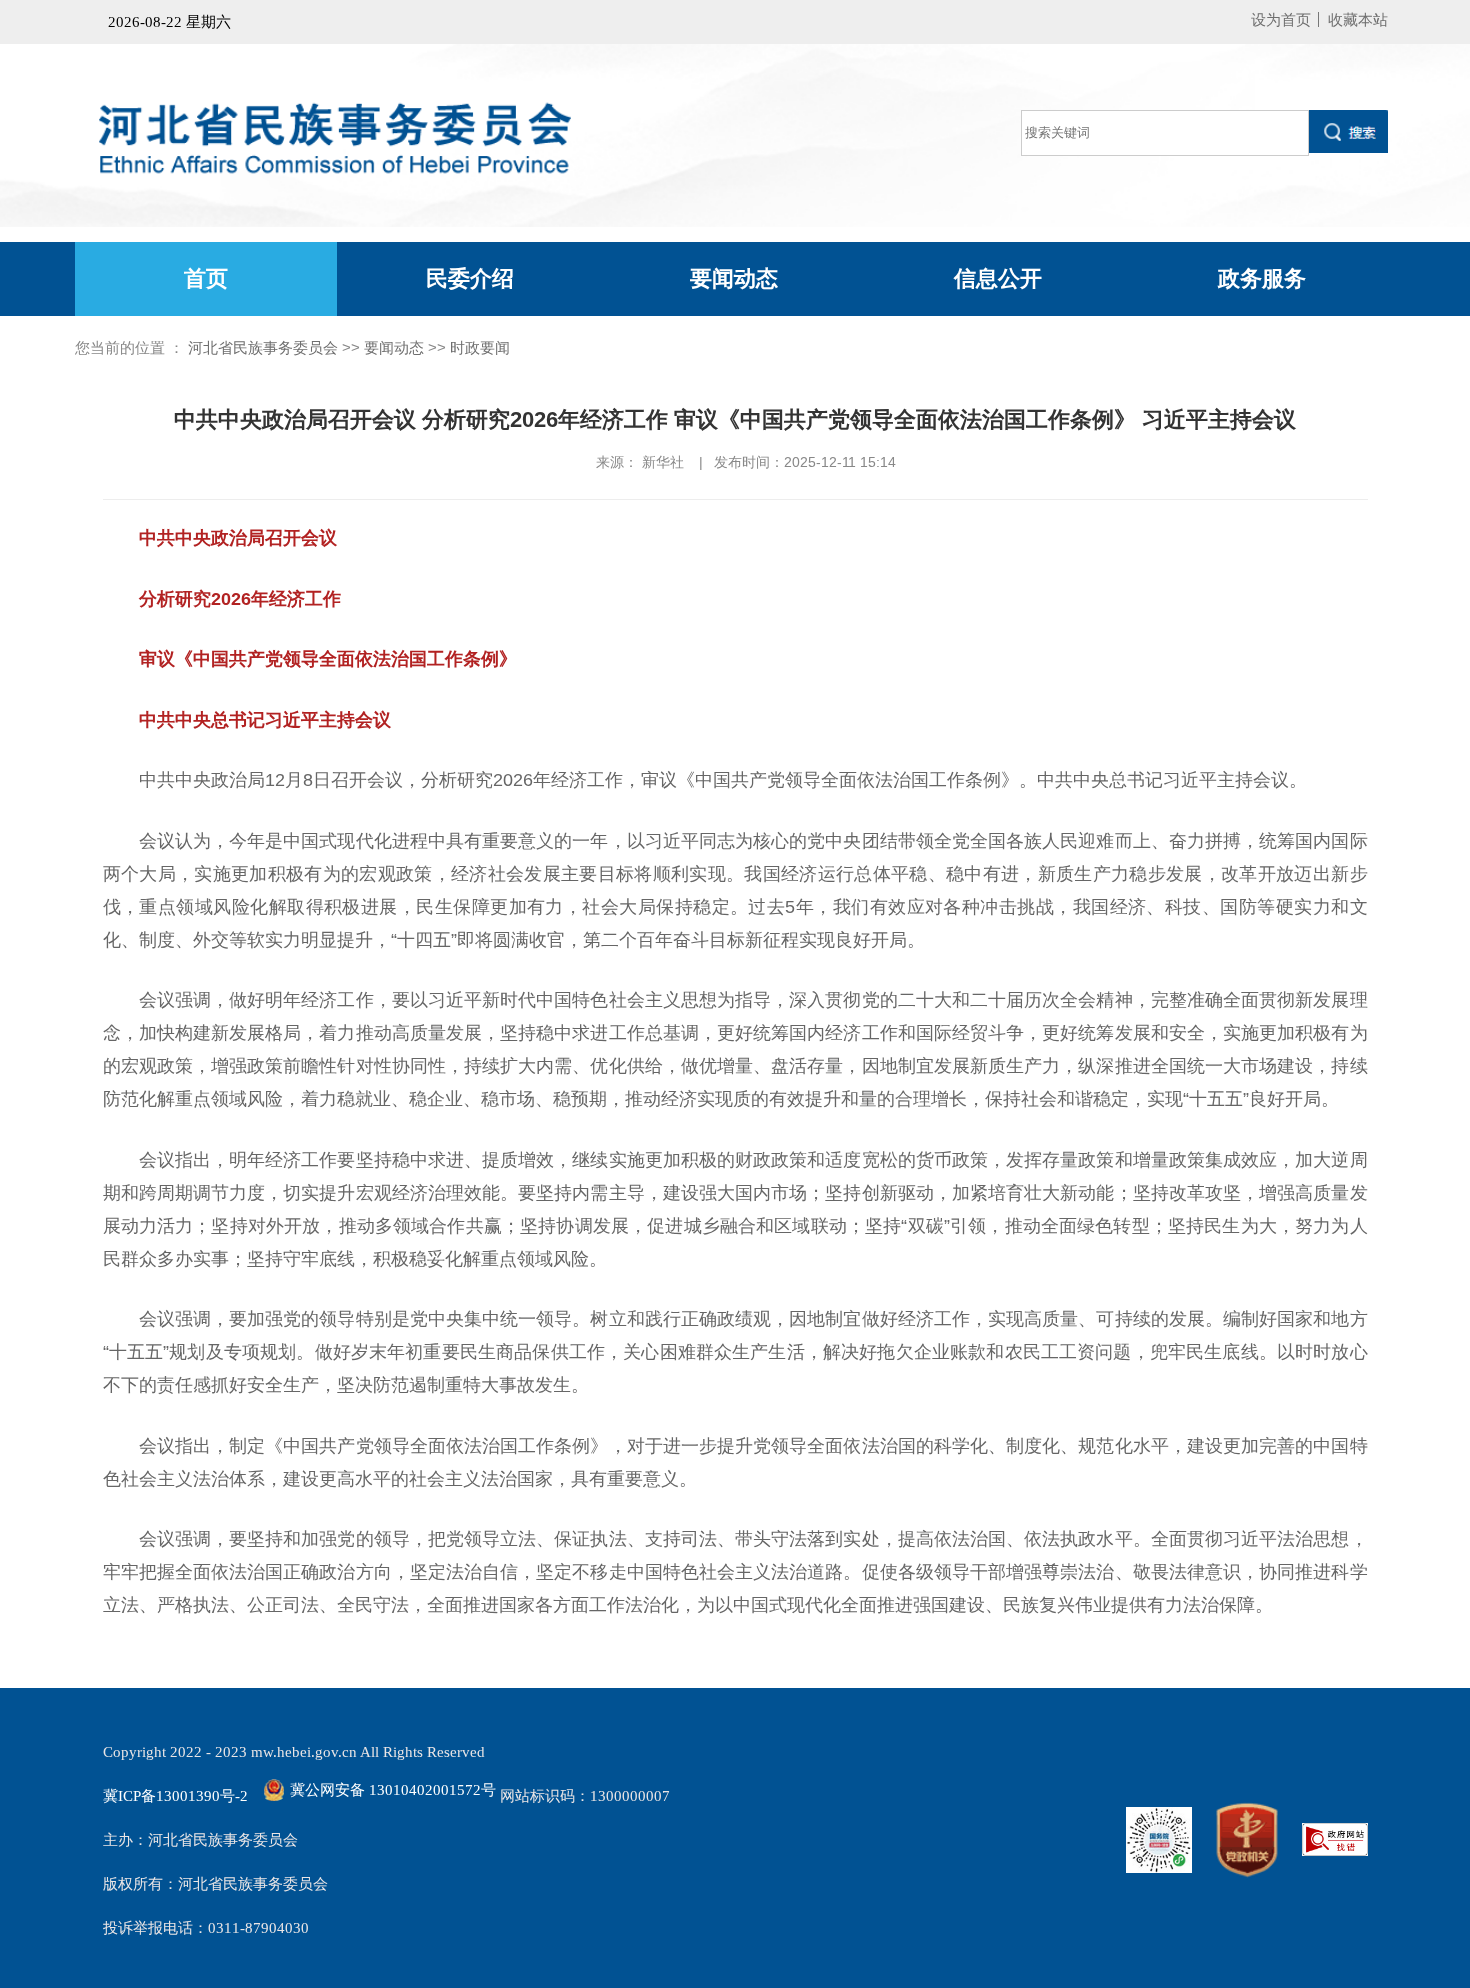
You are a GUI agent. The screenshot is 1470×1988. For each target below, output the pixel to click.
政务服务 (1262, 278)
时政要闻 (480, 347)
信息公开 (998, 278)
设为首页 (1281, 19)
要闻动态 (734, 278)
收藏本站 (1358, 19)
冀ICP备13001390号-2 (175, 1795)
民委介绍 (470, 278)
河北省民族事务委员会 (263, 347)
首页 (206, 278)
